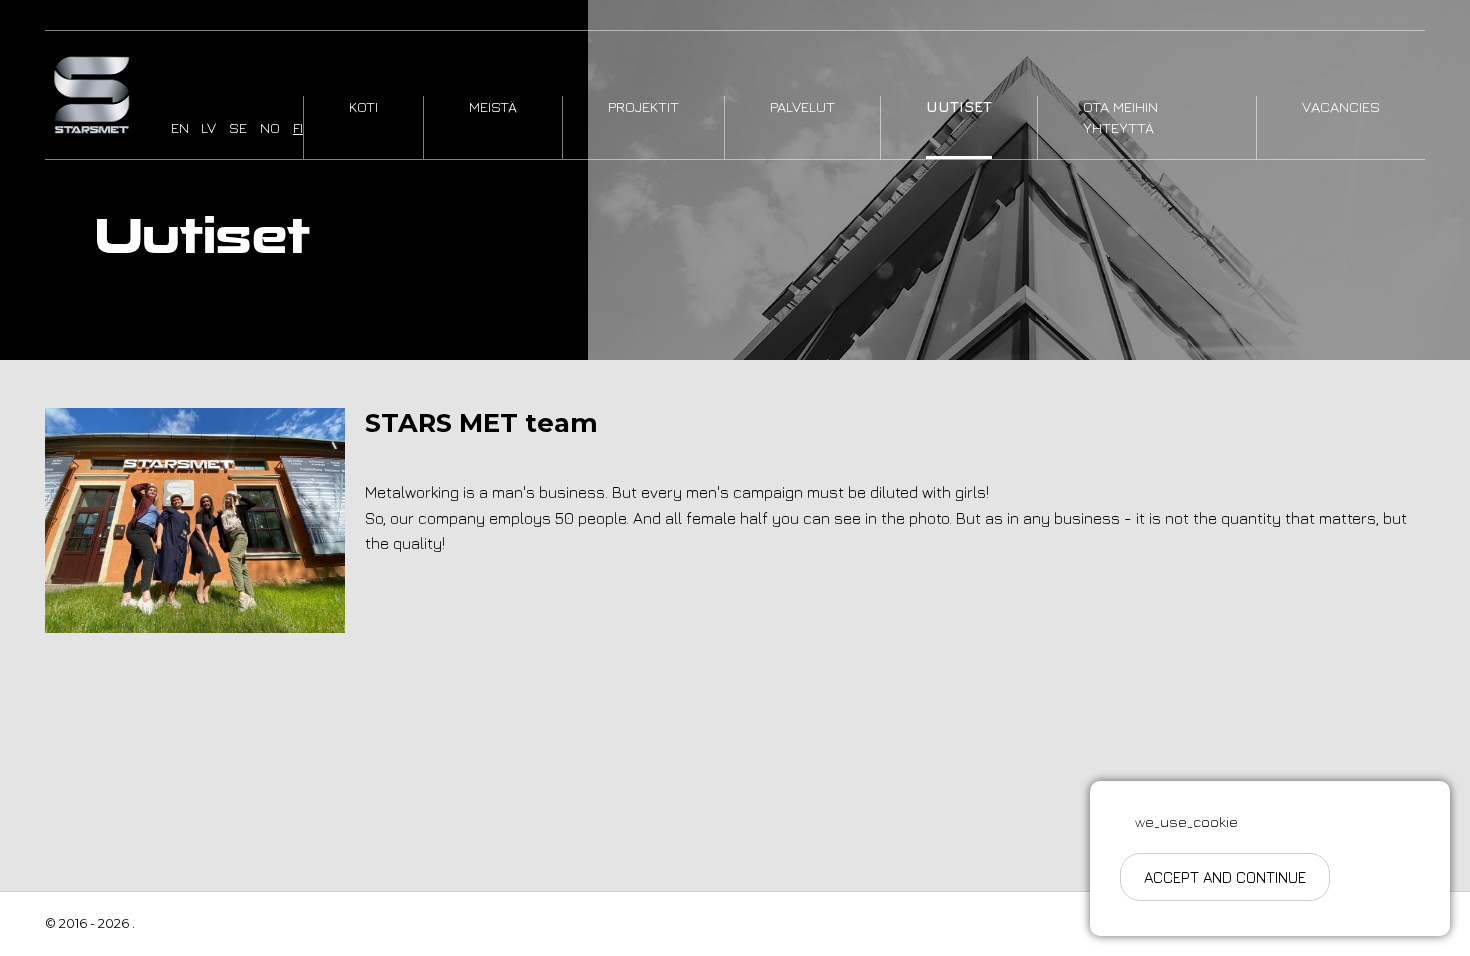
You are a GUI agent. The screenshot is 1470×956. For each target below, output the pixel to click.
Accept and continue (1225, 877)
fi (298, 127)
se (238, 127)
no (270, 127)
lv (208, 127)
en (180, 127)
